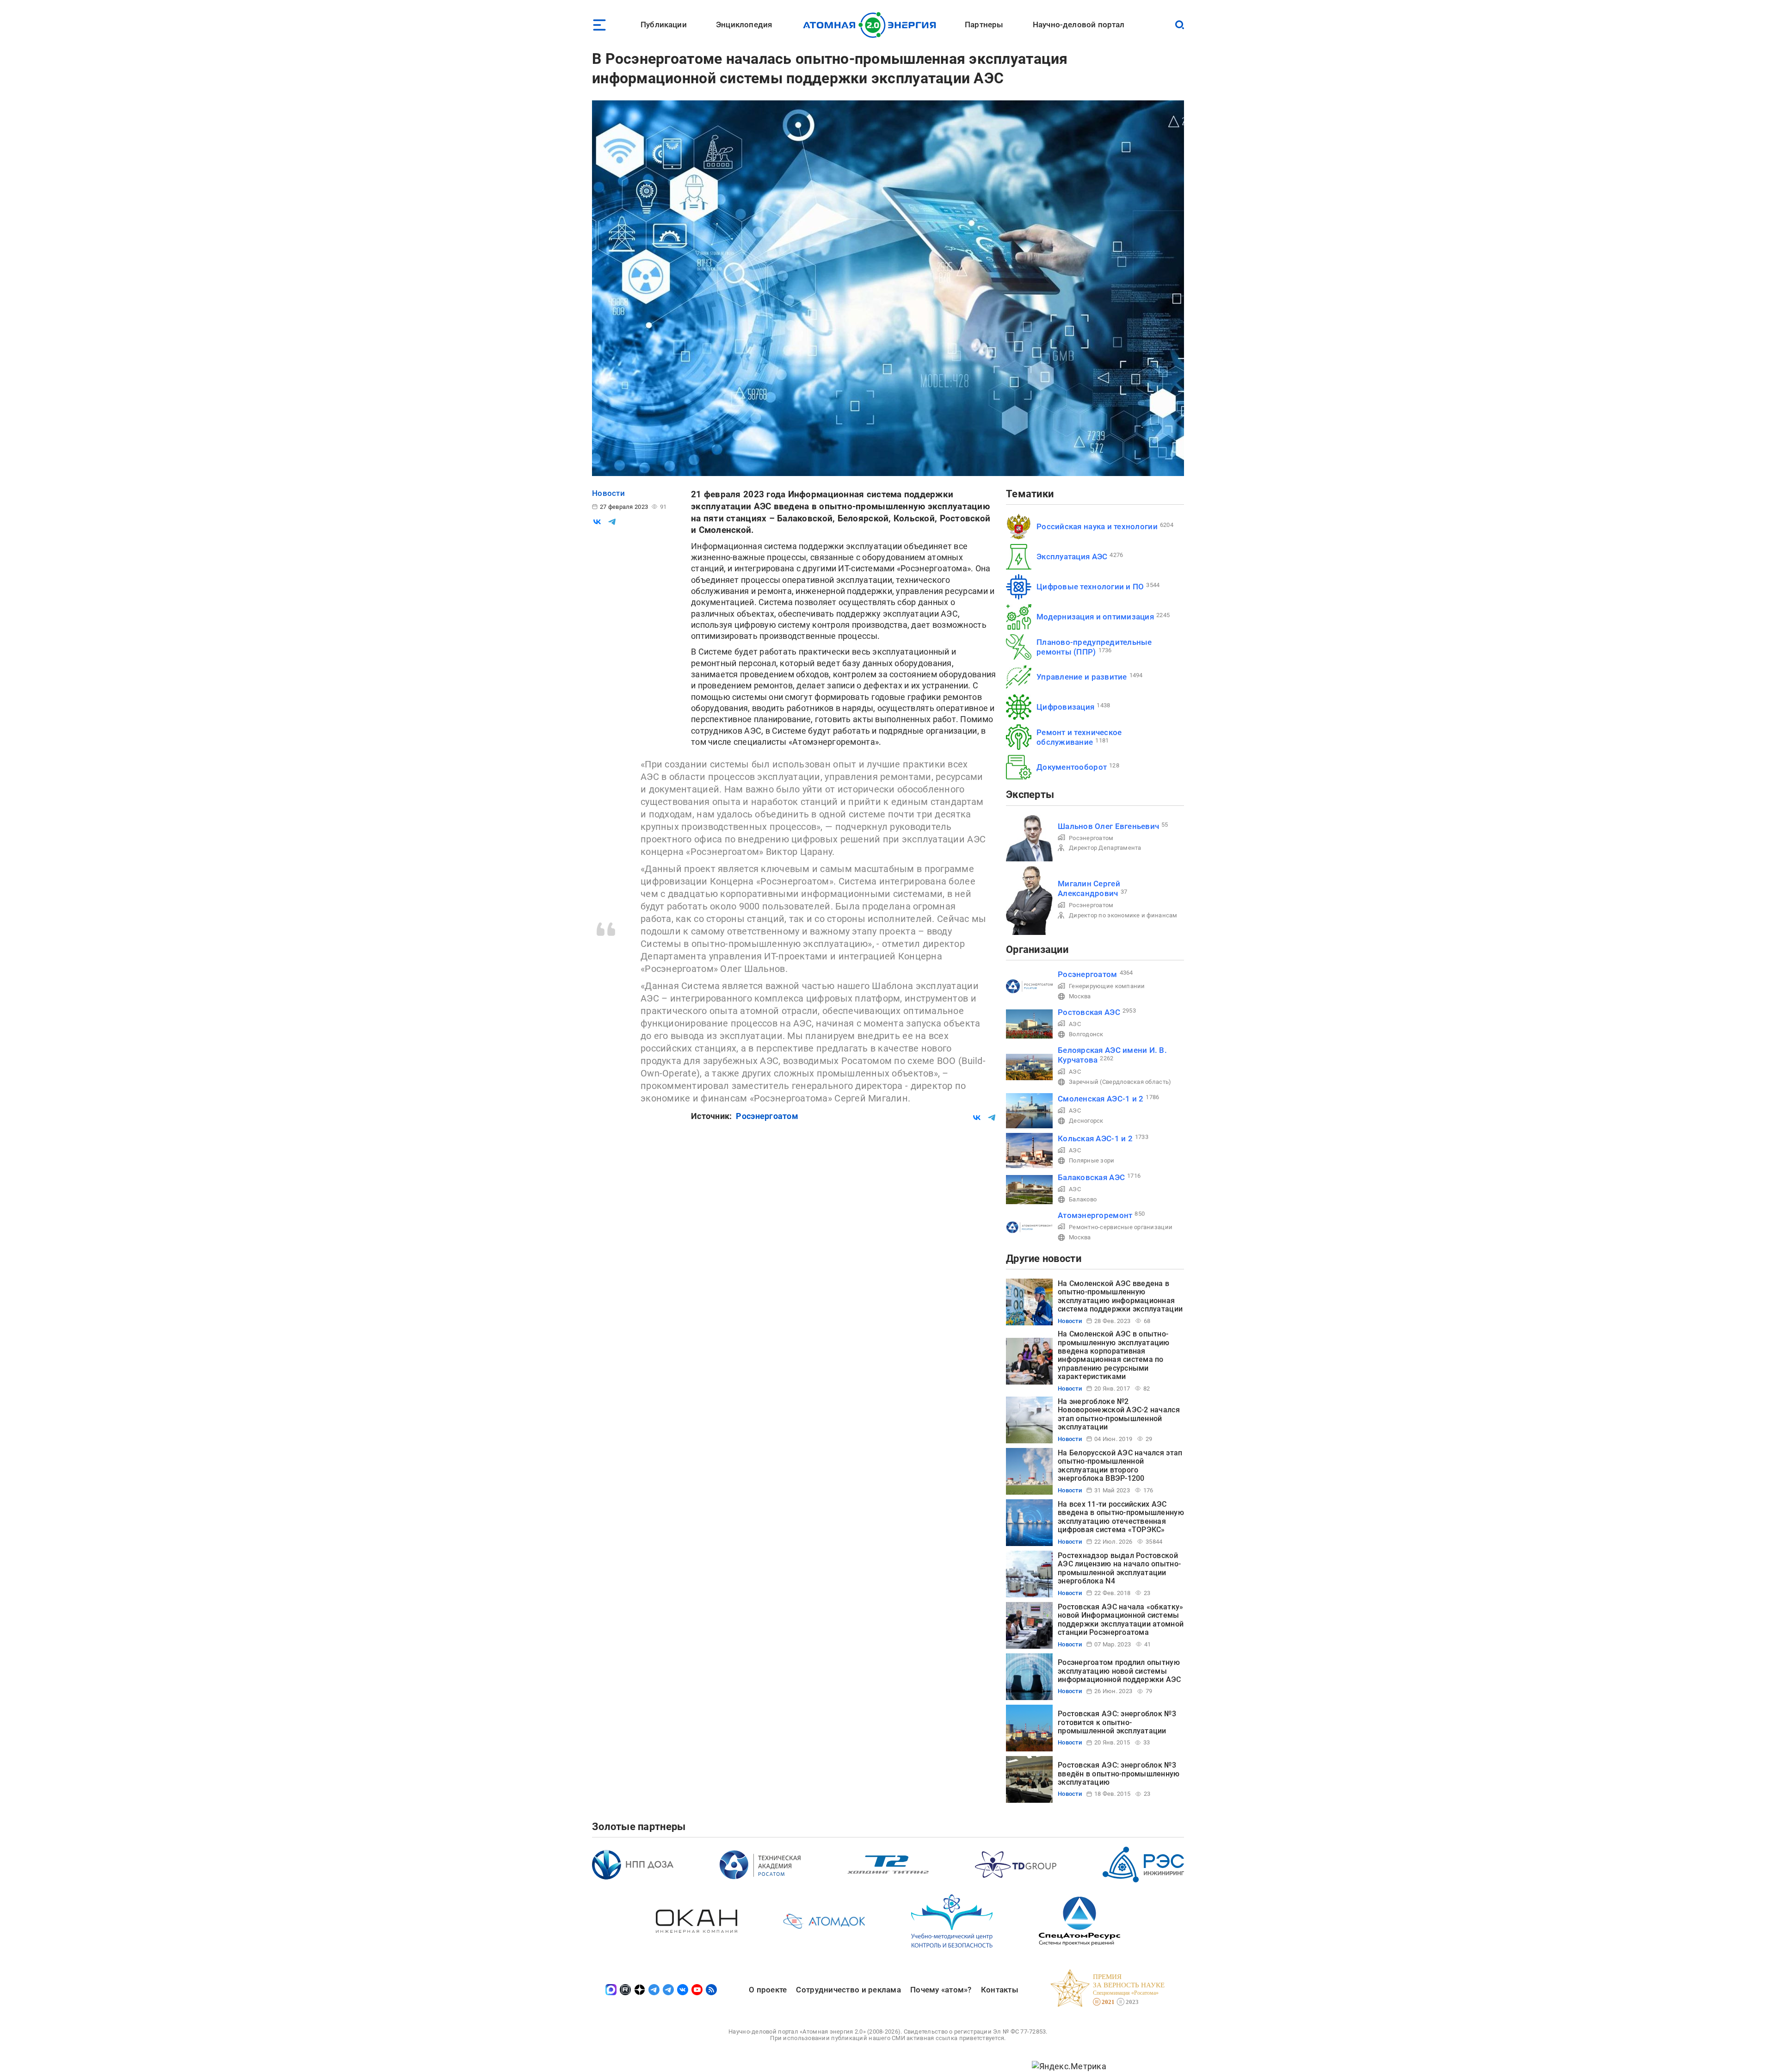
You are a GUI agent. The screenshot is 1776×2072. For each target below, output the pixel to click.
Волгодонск (1086, 1034)
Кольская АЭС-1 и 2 (1095, 1138)
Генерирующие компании (1107, 986)
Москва (1080, 996)
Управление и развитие (1082, 677)
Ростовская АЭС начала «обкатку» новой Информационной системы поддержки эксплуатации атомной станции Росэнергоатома (1121, 1620)
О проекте (768, 1990)
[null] (597, 522)
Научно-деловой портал (1079, 25)
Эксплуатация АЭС (1072, 557)
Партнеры (984, 25)
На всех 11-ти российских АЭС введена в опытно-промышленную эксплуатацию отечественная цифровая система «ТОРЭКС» (1121, 1517)
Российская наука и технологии (1097, 526)
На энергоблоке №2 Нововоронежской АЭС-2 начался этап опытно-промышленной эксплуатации (1119, 1414)
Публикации (664, 25)
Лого (872, 25)
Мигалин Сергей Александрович (1089, 888)
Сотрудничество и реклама (848, 1990)
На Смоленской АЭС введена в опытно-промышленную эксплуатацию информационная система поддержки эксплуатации (1120, 1296)
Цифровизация (1065, 707)
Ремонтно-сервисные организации (1121, 1227)
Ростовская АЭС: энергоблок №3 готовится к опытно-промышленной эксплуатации (1117, 1722)
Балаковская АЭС (1091, 1177)
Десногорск (1086, 1121)
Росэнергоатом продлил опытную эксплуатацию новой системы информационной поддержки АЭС (1119, 1671)
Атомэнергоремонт (1095, 1215)
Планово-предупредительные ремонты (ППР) (1094, 647)
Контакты (1000, 1990)
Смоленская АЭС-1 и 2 (1101, 1099)
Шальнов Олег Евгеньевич (1108, 826)
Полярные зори (1092, 1160)
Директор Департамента (1105, 848)
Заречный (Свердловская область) (1120, 1082)
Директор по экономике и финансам (1123, 915)
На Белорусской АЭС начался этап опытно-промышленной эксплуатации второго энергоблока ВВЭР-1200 (1120, 1466)
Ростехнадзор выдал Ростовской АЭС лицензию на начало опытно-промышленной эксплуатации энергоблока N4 (1119, 1568)
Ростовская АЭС (1089, 1012)
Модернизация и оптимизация (1095, 617)
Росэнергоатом (767, 1116)
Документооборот (1072, 767)
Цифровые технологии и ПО (1090, 587)
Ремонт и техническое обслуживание (1079, 737)
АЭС (1075, 1024)
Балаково (1083, 1199)
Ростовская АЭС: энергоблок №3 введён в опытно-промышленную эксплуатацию (1119, 1774)
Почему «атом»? (941, 1990)
